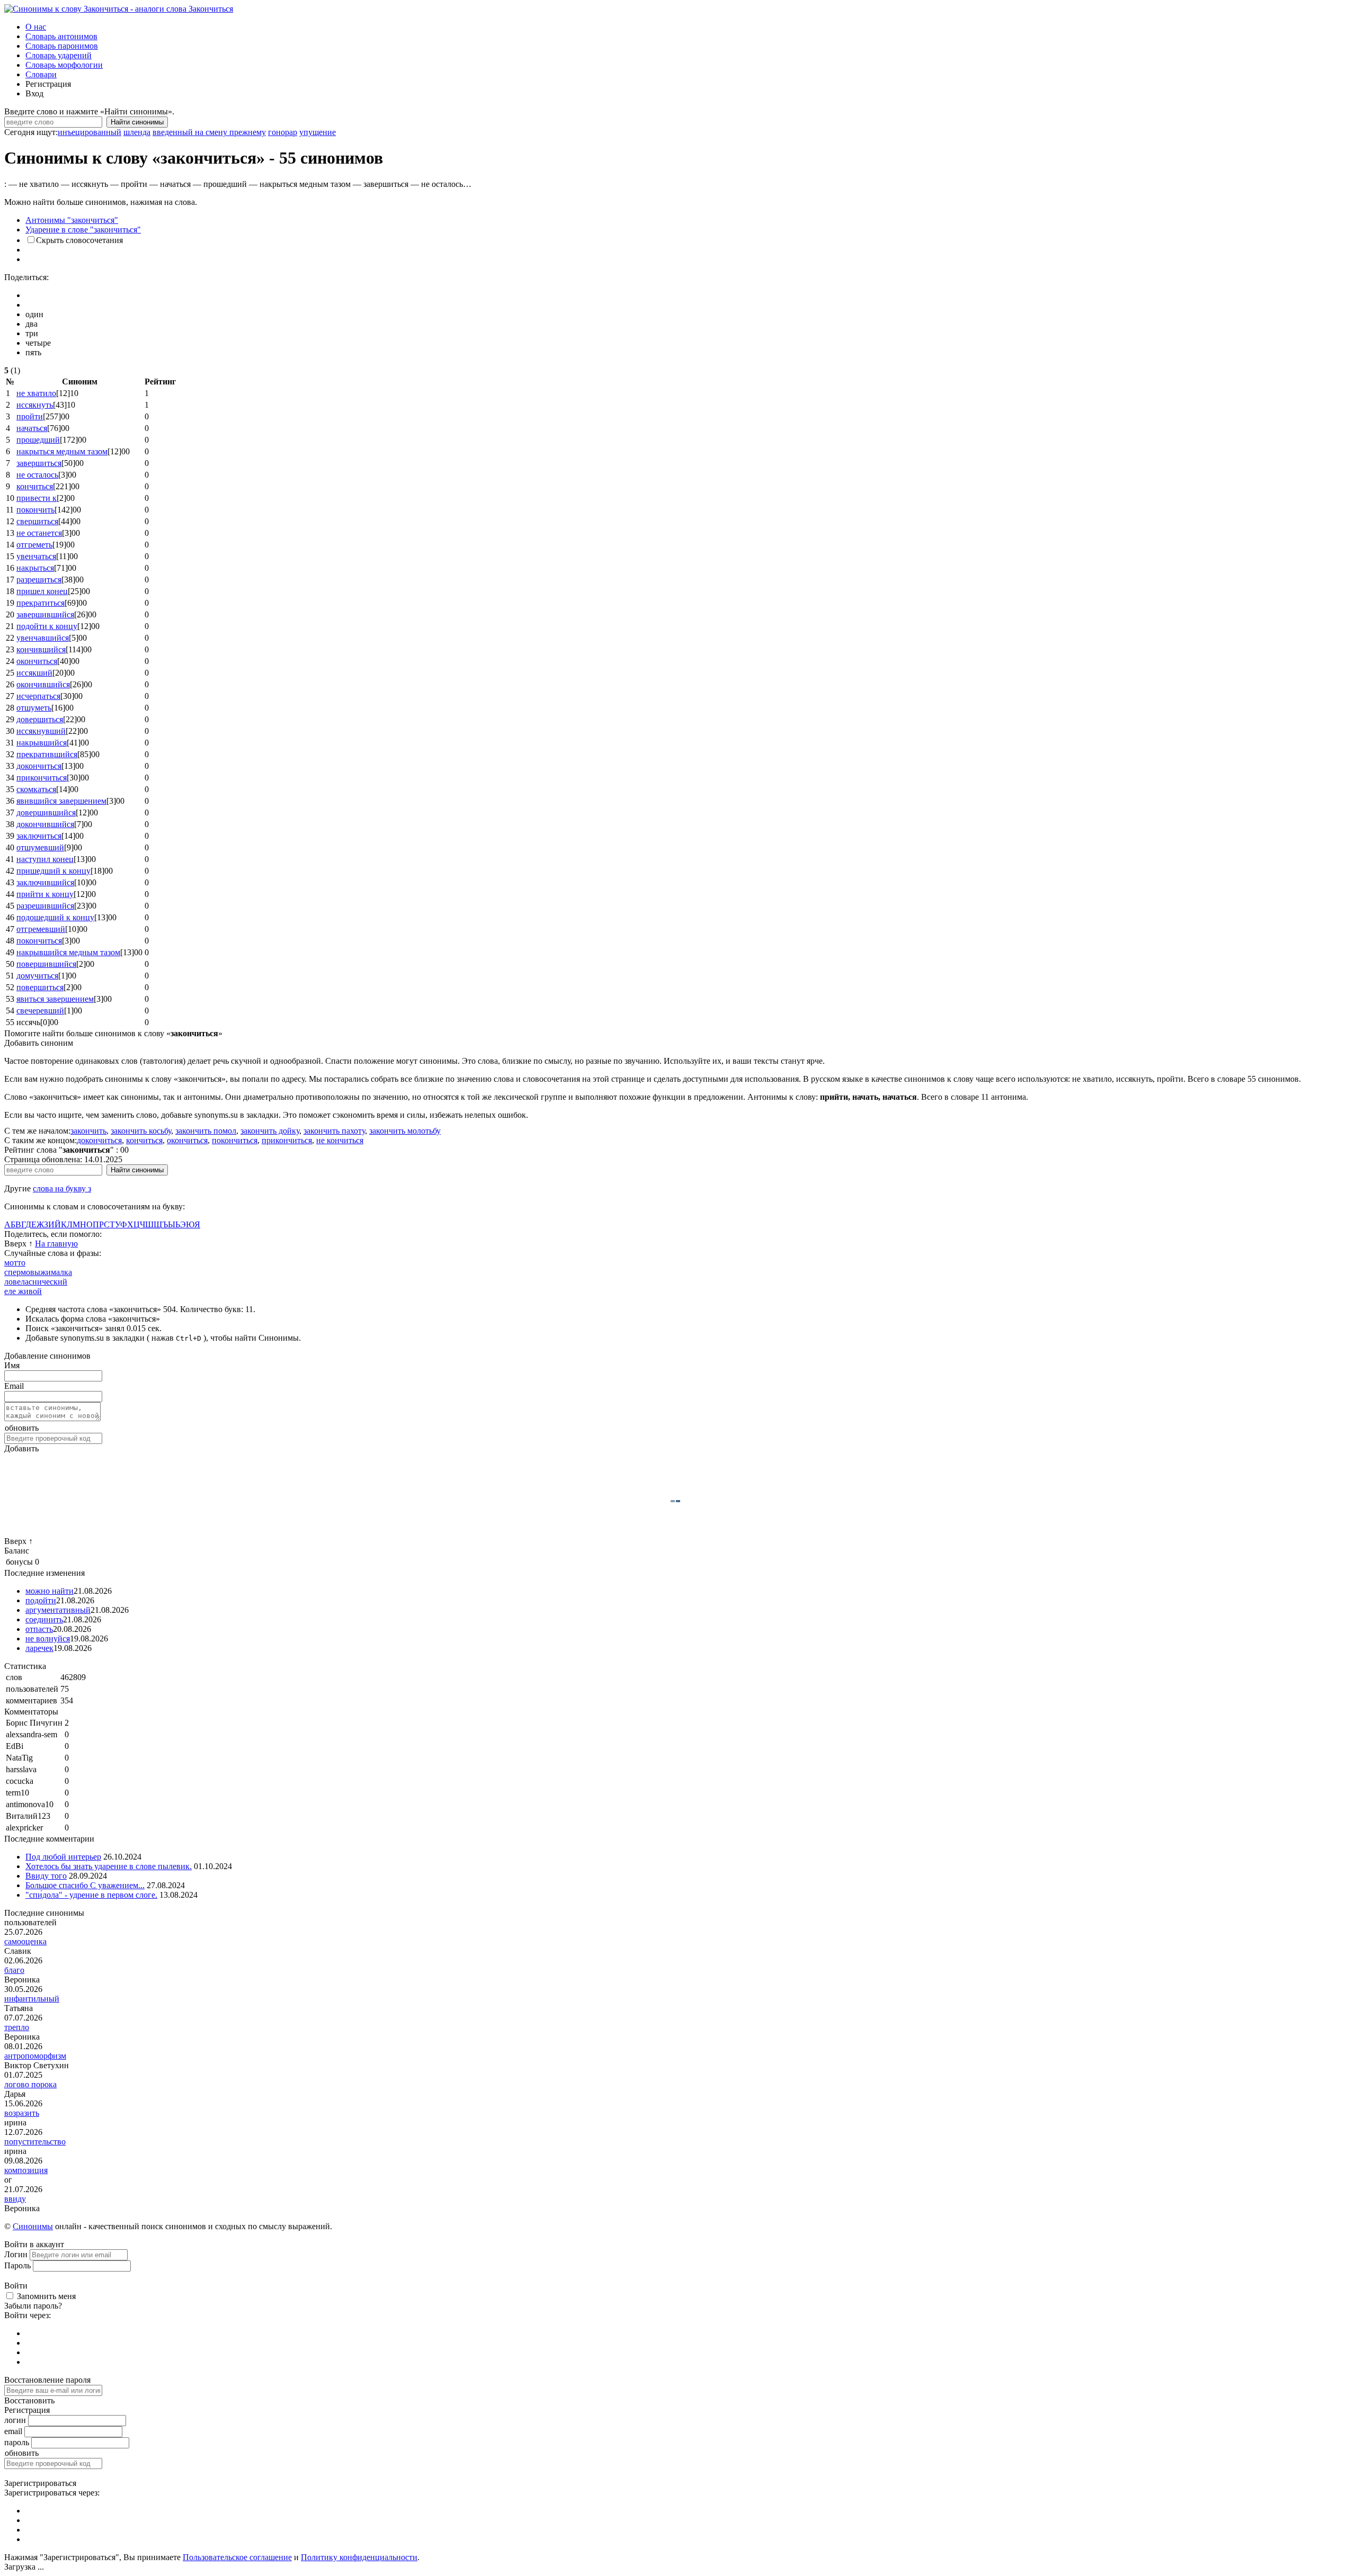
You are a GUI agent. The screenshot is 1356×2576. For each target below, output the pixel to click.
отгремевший (41, 929)
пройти (30, 416)
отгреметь (34, 545)
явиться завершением (55, 999)
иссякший (34, 673)
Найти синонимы (137, 122)
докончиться (39, 766)
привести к (37, 498)
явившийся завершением (61, 801)
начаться (32, 428)
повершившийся (46, 964)
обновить (22, 1428)
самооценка (25, 1941)
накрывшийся (42, 743)
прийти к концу (45, 894)
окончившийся (43, 684)
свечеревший (40, 1011)
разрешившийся (45, 906)
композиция (26, 2170)
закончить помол (206, 1131)
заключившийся (45, 882)
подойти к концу (47, 626)
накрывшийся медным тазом (68, 952)
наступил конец (45, 859)
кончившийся (41, 649)
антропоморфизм (35, 2056)
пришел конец (42, 591)
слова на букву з (62, 1188)
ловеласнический (36, 1282)
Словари (41, 74)
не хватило (36, 393)
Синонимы (33, 2226)
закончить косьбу (141, 1131)
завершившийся (45, 614)
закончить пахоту (334, 1131)
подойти (41, 1600)
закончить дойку (270, 1131)
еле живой (23, 1291)
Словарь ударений (59, 55)
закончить (88, 1131)
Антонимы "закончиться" (72, 220)
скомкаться (36, 789)
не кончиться (340, 1140)
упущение (318, 132)
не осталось (37, 475)
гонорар (283, 132)
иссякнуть (35, 405)
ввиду (15, 2199)
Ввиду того (46, 1876)
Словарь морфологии (64, 65)
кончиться (35, 486)
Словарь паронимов (62, 46)
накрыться (35, 568)
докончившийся (45, 824)
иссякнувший (41, 731)
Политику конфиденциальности (359, 2557)
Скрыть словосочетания (79, 240)
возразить (22, 2113)
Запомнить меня (46, 2296)
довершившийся (46, 813)
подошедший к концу (55, 917)
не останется (39, 533)
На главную (56, 1244)
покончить (35, 510)
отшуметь (34, 708)
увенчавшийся (43, 638)
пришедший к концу (53, 871)
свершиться (37, 521)
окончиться (37, 661)
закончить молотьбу (405, 1131)
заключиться (39, 836)
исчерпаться (38, 696)
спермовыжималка (38, 1272)
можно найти (50, 1591)
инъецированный (90, 132)
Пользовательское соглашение (237, 2557)
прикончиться (42, 778)
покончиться (39, 941)
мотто (15, 1263)
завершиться (39, 463)
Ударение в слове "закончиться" (83, 230)
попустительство (35, 2142)
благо (14, 1970)
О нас (36, 27)
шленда (137, 132)
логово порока (30, 2084)
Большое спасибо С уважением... (85, 1885)
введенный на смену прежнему (209, 132)
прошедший (38, 440)
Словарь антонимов (61, 36)
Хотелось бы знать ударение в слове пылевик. (109, 1866)
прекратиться (41, 603)
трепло (17, 2027)
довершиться (40, 719)
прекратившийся (47, 754)
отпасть (39, 1629)
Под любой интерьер (63, 1857)
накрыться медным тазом (62, 451)
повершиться (40, 987)
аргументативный (58, 1610)
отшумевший (40, 847)
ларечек (39, 1648)
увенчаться (36, 556)
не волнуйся (48, 1639)
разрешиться (39, 580)
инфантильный (32, 1999)
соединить (44, 1619)
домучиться (37, 976)
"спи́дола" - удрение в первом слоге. (91, 1895)
